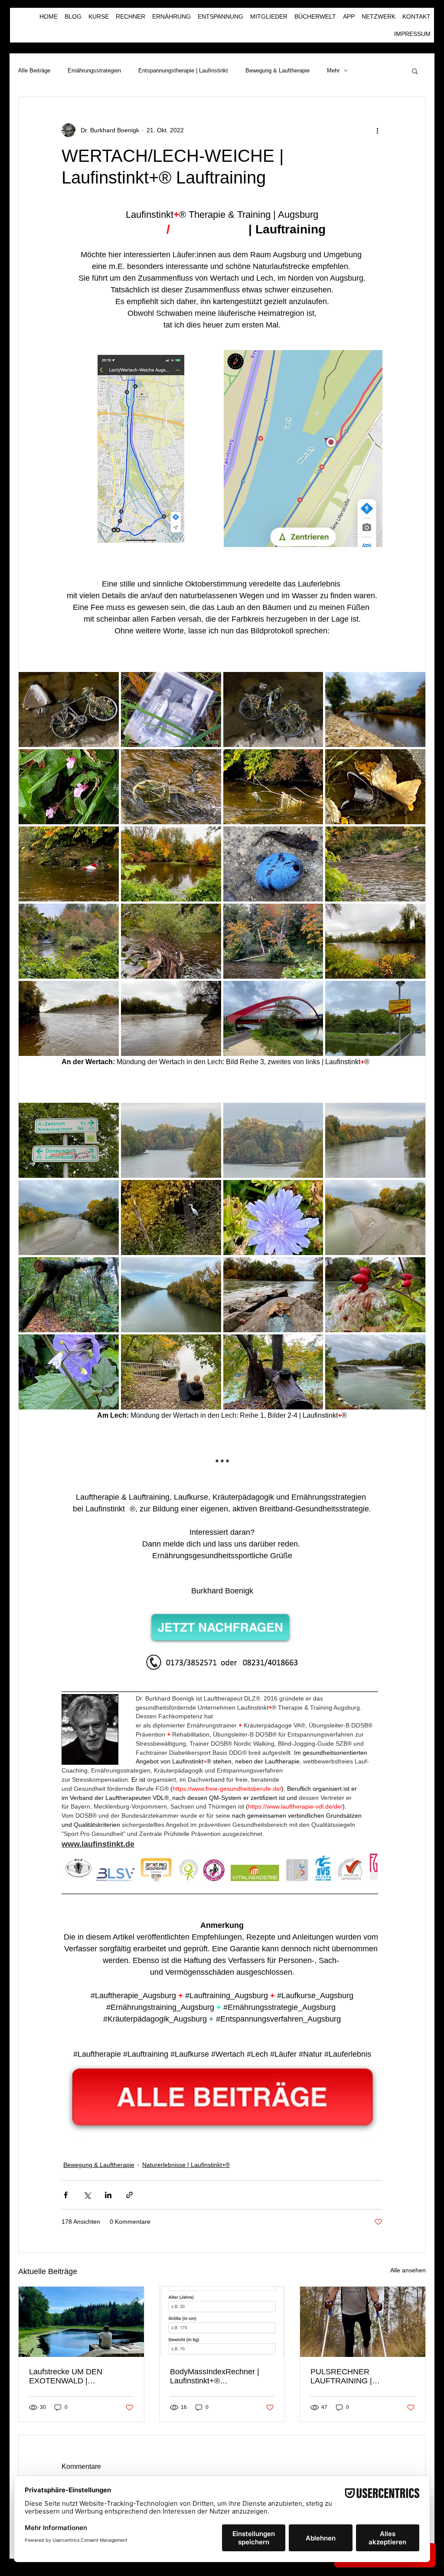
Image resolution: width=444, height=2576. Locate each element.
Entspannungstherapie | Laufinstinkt (183, 70)
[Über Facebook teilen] (66, 2195)
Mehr (333, 70)
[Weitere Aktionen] (377, 130)
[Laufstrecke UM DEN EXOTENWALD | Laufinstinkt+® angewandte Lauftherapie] (81, 2322)
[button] (415, 71)
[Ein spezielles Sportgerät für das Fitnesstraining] (363, 2322)
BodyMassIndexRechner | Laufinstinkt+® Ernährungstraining (215, 2376)
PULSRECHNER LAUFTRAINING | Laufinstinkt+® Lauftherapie (358, 2376)
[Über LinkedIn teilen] (108, 2195)
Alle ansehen (408, 2270)
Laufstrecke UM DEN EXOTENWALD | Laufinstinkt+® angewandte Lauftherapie (76, 2376)
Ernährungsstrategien (94, 70)
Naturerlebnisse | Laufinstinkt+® (186, 2165)
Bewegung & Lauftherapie (277, 70)
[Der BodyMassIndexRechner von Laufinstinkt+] (222, 2322)
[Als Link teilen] (129, 2195)
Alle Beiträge (34, 70)
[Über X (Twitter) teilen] (87, 2195)
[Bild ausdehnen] (141, 449)
